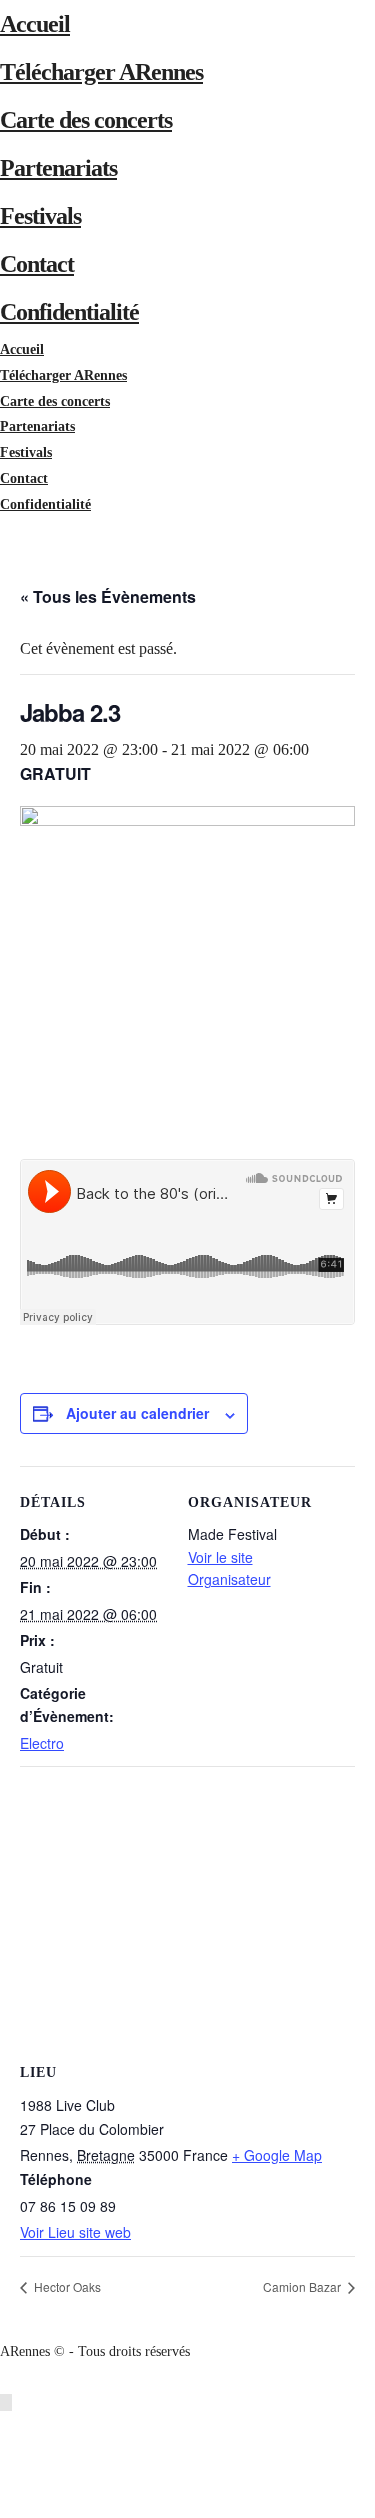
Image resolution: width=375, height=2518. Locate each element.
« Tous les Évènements (108, 596)
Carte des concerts (86, 120)
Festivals (40, 216)
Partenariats (58, 168)
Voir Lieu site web (75, 2232)
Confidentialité (69, 312)
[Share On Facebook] (9, 2428)
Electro (42, 1743)
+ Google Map (277, 2155)
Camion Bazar (303, 2286)
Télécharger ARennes (101, 72)
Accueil (35, 24)
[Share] (6, 529)
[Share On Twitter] (9, 2453)
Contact (37, 264)
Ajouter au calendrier (137, 1413)
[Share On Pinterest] (9, 2479)
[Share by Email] (9, 2504)
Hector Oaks (66, 2286)
